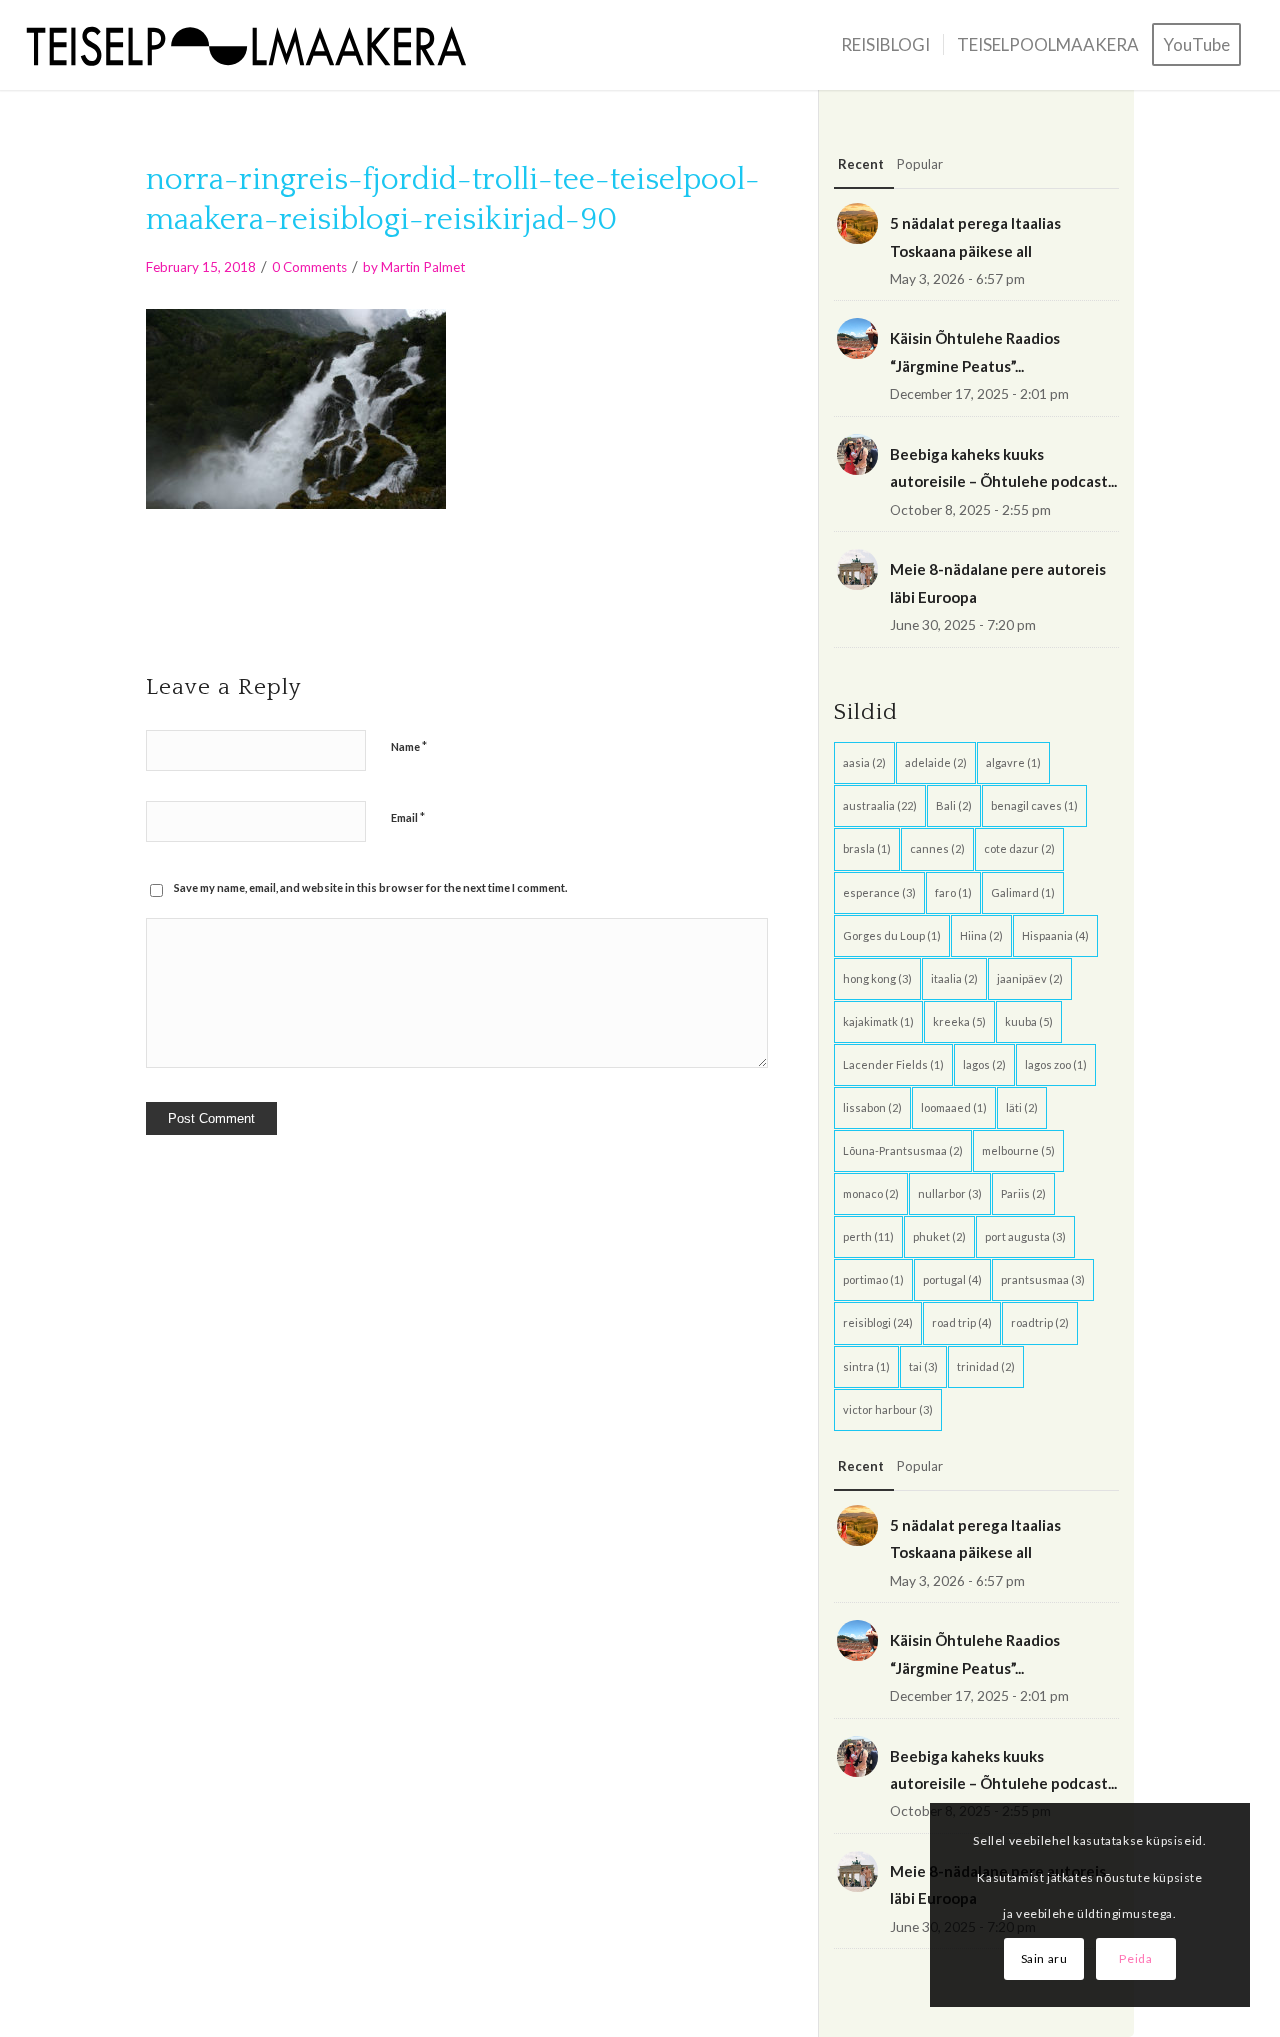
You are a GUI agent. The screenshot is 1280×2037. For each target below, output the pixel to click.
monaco (871, 1193)
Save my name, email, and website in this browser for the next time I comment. (370, 887)
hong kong (877, 978)
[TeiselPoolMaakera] (254, 45)
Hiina (981, 935)
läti (1022, 1107)
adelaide (936, 762)
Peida (1135, 1958)
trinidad (986, 1366)
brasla (867, 848)
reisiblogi (878, 1322)
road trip (962, 1322)
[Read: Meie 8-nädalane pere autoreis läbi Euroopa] (857, 569)
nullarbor (950, 1193)
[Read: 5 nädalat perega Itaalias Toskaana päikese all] (857, 223)
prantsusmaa (1043, 1279)
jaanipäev (1030, 978)
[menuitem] (885, 45)
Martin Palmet (423, 267)
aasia (864, 762)
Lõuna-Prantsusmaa (903, 1150)
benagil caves (1034, 805)
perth (868, 1236)
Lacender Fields (893, 1064)
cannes (937, 848)
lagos (984, 1064)
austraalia (880, 805)
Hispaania (1055, 935)
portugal (952, 1279)
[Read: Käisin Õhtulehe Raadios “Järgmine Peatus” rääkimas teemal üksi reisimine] (857, 338)
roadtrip (1040, 1322)
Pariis (1023, 1193)
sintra (866, 1366)
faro (953, 892)
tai (923, 1366)
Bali (954, 805)
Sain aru (1044, 1958)
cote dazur (1019, 848)
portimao (873, 1279)
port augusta (1025, 1236)
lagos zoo (1056, 1064)
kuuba (1029, 1021)
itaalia (954, 978)
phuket (939, 1236)
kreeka (959, 1021)
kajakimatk (878, 1021)
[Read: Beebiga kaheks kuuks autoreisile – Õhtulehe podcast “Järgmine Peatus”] (857, 454)
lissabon (872, 1107)
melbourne (1018, 1150)
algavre (1013, 762)
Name (409, 746)
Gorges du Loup (892, 935)
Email (408, 817)
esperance (879, 892)
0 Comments (309, 267)
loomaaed (954, 1107)
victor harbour (888, 1409)
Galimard (1023, 892)
